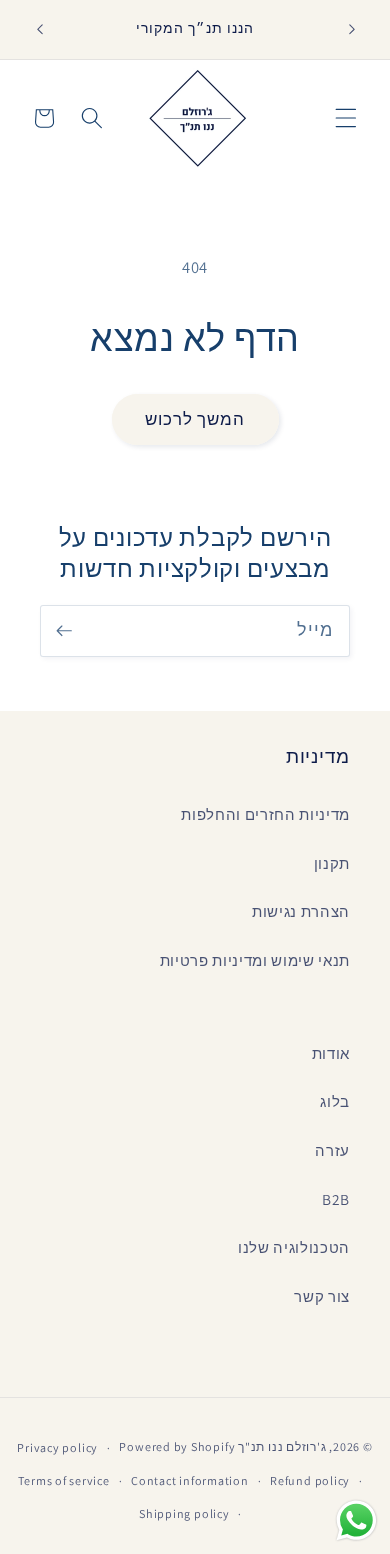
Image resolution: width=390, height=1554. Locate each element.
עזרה (332, 1150)
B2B (336, 1199)
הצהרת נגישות (301, 911)
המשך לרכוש (195, 419)
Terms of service (63, 1480)
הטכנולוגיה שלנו (294, 1247)
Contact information (190, 1480)
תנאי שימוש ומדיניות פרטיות (255, 960)
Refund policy (310, 1480)
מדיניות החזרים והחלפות (265, 814)
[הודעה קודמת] (39, 29)
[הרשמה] (64, 631)
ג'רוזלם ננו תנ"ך (282, 1447)
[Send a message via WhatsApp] (356, 1520)
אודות (331, 1053)
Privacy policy (57, 1447)
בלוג (335, 1101)
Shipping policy (184, 1513)
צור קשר (322, 1296)
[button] (346, 118)
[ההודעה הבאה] (352, 29)
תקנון (332, 863)
